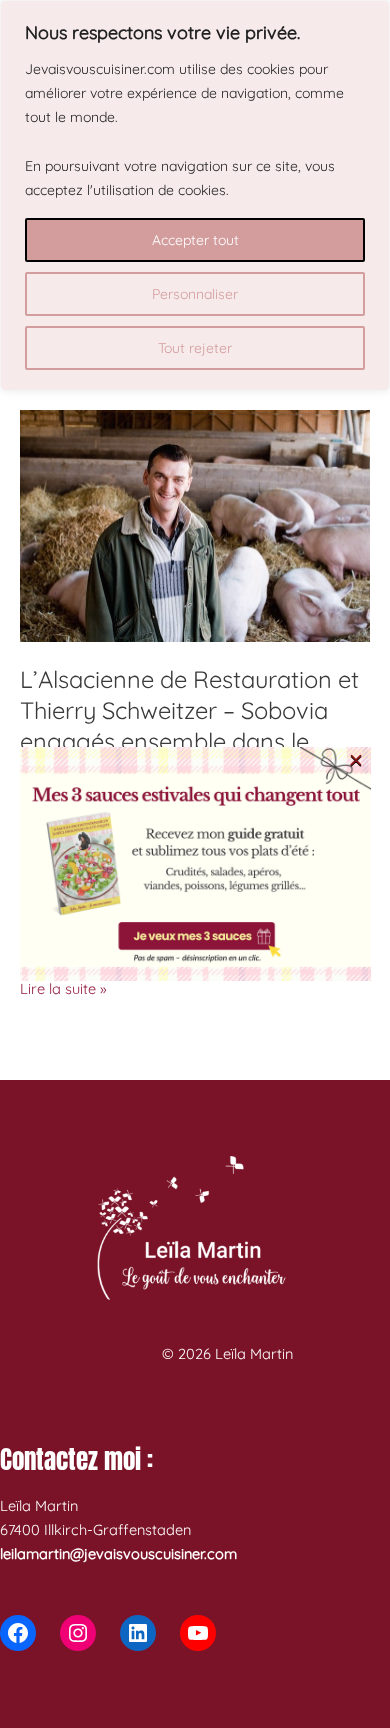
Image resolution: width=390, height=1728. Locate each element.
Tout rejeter (195, 348)
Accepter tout (195, 240)
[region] (195, 195)
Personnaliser (195, 294)
